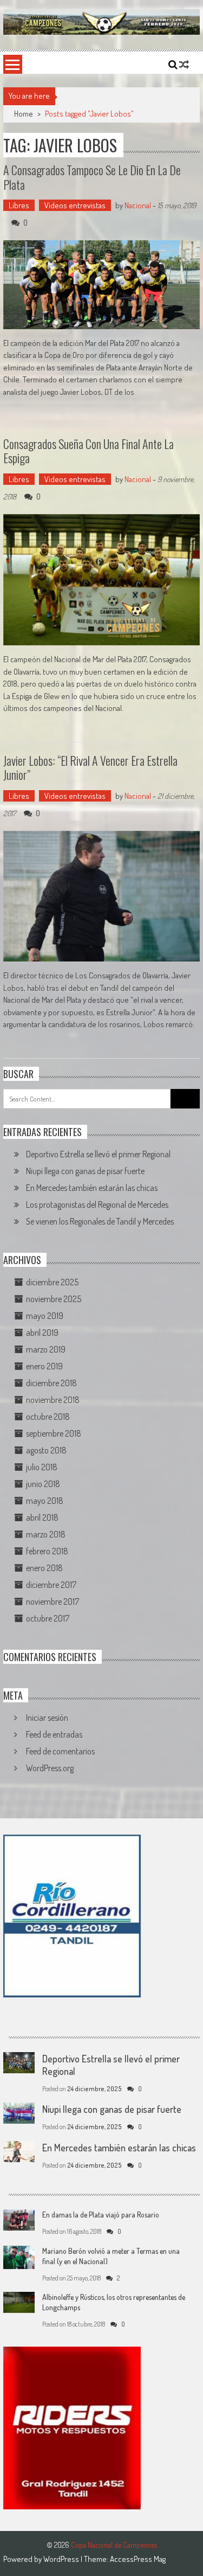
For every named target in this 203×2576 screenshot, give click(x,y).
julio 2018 (42, 1467)
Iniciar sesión (47, 1718)
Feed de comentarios (60, 1751)
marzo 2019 (46, 1349)
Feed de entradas (54, 1734)
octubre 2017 (48, 1618)
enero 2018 (44, 1568)
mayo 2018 (45, 1501)
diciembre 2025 (52, 1282)
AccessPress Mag (138, 2559)
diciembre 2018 (51, 1383)
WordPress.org (50, 1768)
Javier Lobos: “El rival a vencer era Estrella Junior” (90, 767)
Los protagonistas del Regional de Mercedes (97, 1204)
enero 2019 (44, 1366)
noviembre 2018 (53, 1400)
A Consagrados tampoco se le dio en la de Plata (92, 177)
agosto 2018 (46, 1450)
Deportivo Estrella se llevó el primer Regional (98, 1154)
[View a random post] (184, 65)
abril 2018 (42, 1517)
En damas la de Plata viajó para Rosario (101, 2215)
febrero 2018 (47, 1551)
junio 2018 (43, 1484)
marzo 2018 (46, 1534)
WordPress (62, 2559)
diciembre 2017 (51, 1585)
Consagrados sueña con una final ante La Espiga (89, 451)
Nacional (138, 205)
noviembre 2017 (53, 1601)
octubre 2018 (48, 1417)
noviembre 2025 (54, 1299)
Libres (19, 205)
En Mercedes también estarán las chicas (92, 1188)
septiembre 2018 (54, 1433)
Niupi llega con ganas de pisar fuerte (85, 1171)
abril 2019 (42, 1332)
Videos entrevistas (75, 205)
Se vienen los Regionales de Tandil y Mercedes (100, 1221)
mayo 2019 (45, 1316)
